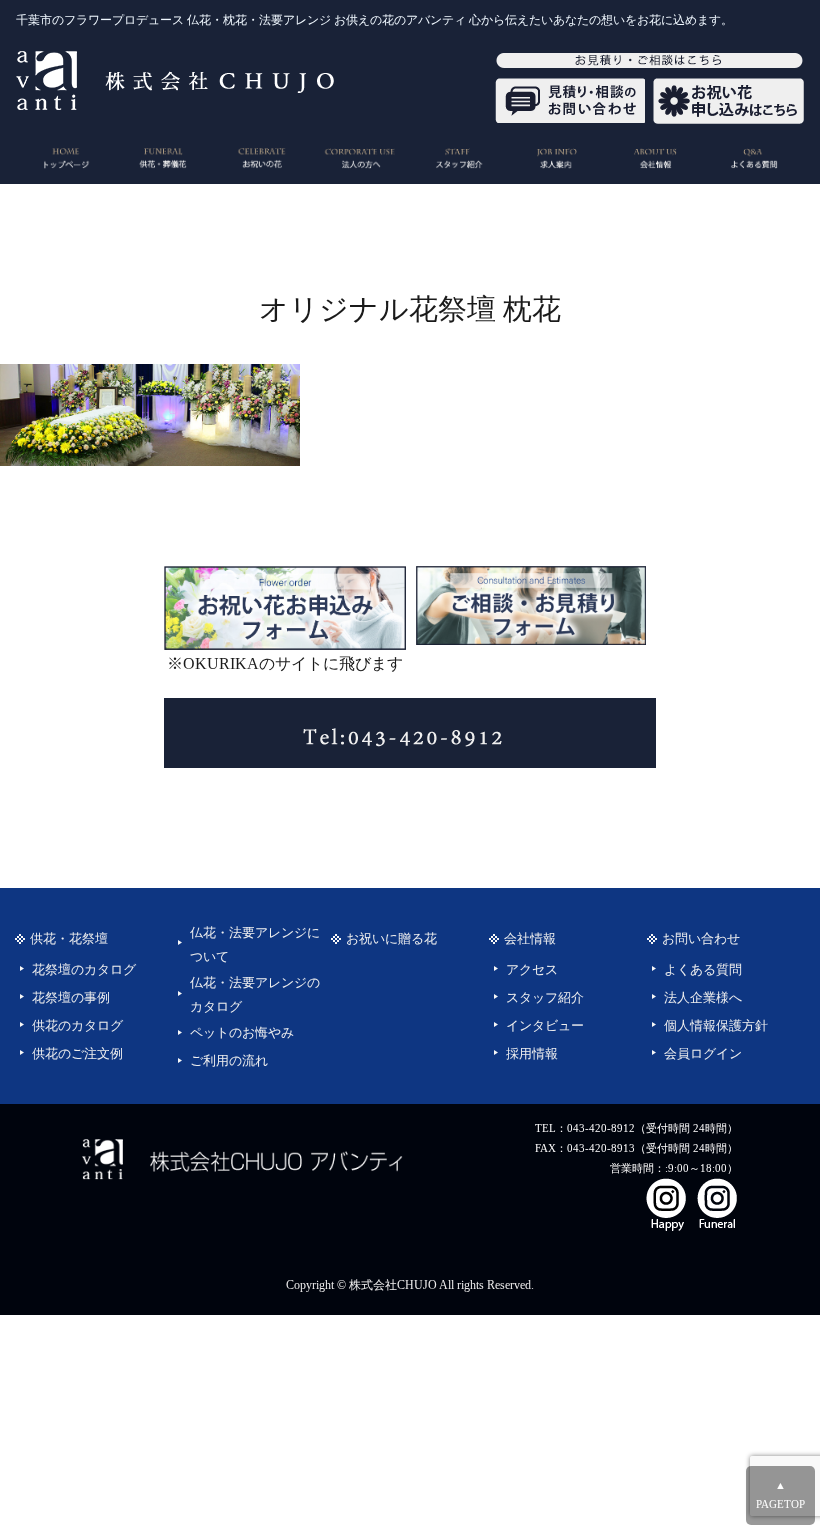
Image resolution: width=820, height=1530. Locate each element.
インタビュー (545, 1026)
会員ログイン (703, 1054)
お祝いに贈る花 (391, 939)
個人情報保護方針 (716, 1026)
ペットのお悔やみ (242, 1033)
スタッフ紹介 (545, 998)
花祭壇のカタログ (84, 970)
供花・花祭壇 (69, 939)
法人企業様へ (703, 998)
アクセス (532, 970)
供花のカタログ (77, 1026)
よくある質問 (703, 970)
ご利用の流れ (229, 1061)
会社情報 (530, 939)
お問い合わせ (701, 939)
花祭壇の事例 (71, 998)
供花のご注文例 (77, 1054)
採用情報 (532, 1054)
